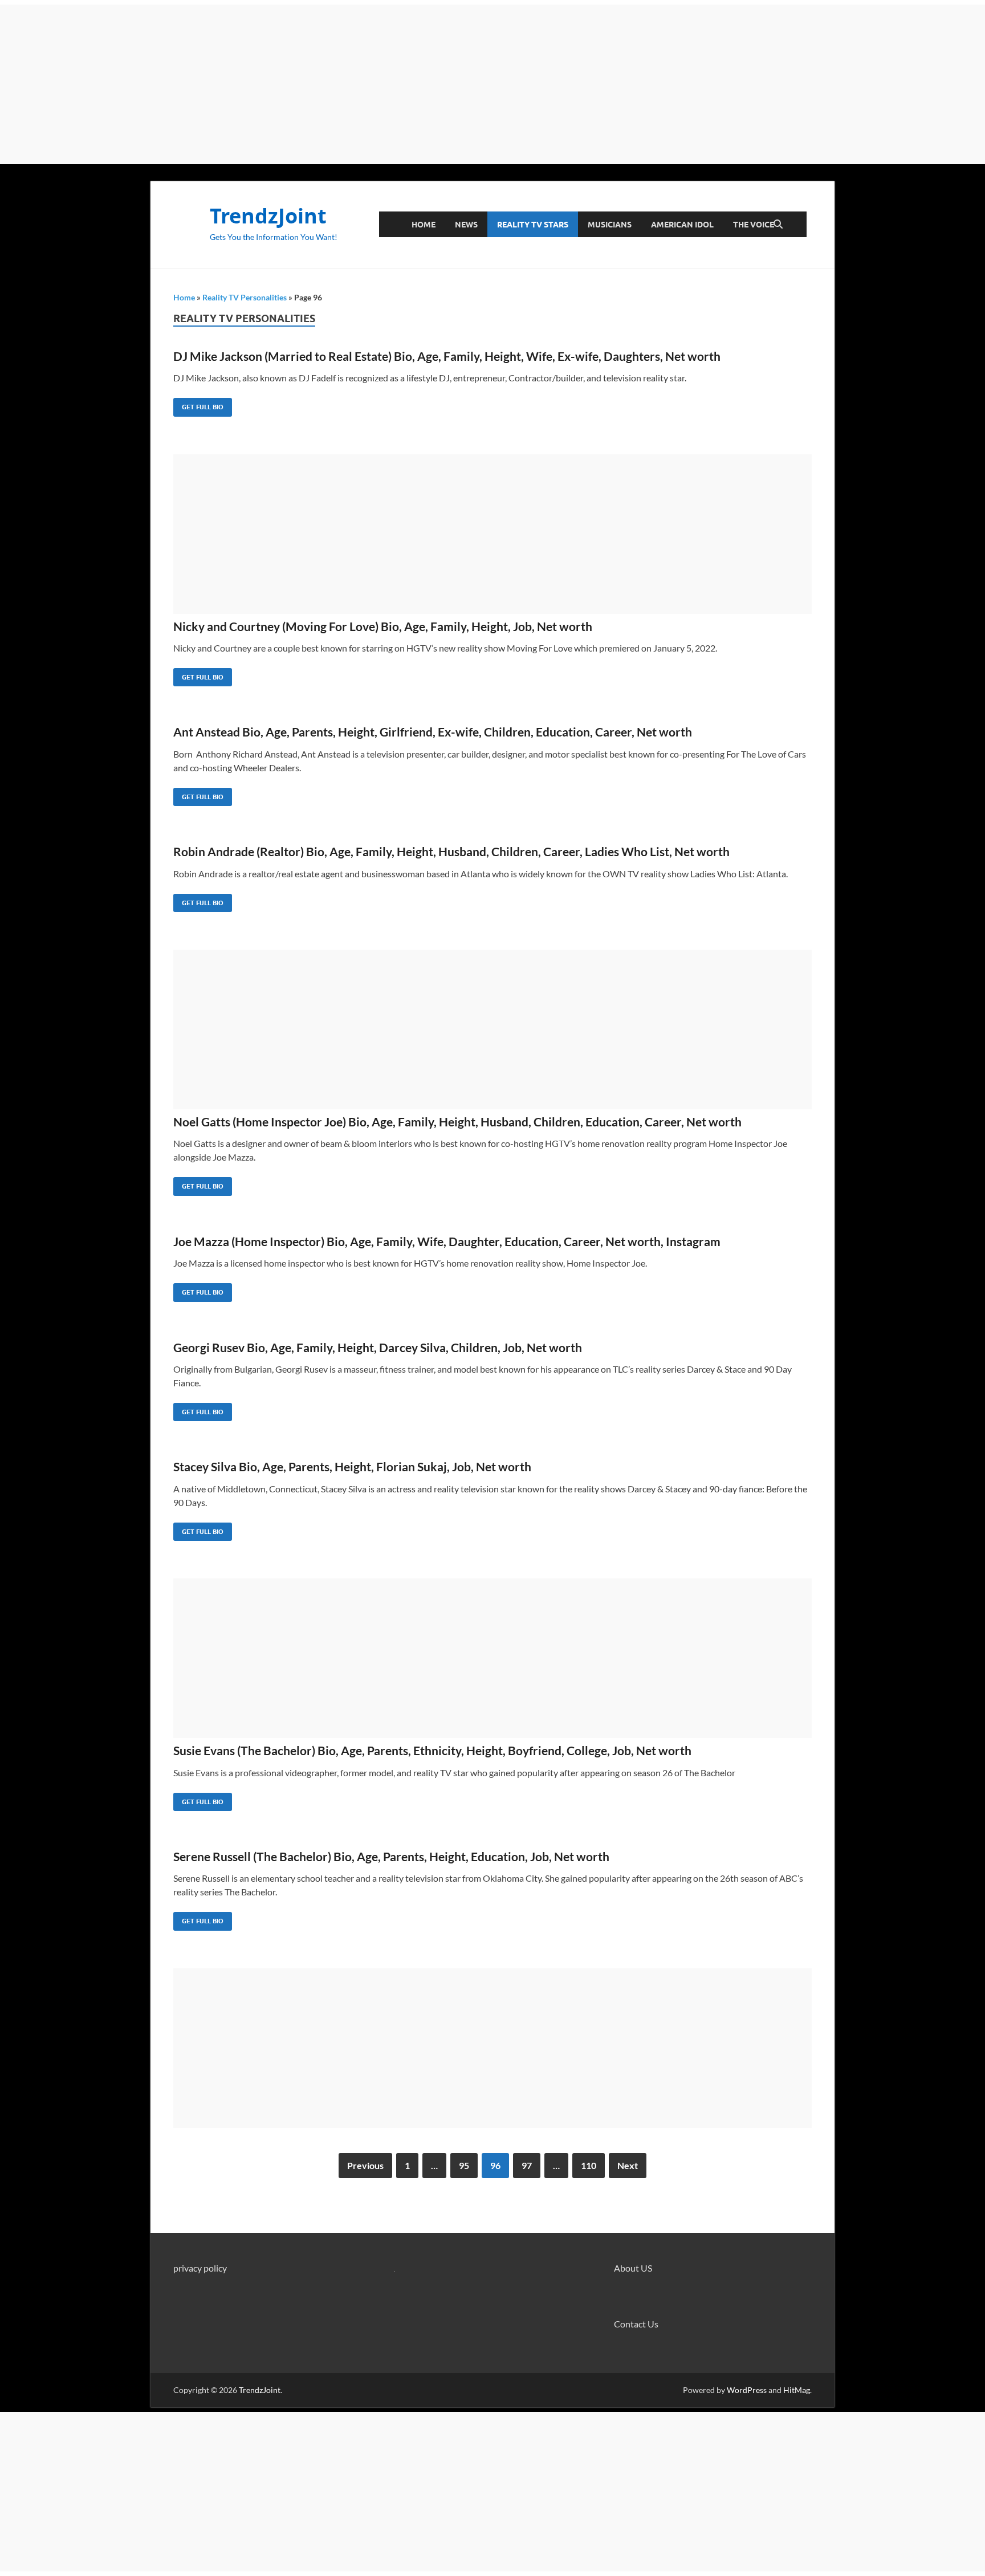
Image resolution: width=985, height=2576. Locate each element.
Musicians (610, 225)
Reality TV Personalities (245, 297)
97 (527, 2165)
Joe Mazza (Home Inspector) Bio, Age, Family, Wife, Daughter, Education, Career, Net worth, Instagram (447, 1241)
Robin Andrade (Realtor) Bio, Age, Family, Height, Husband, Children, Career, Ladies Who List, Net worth (451, 851)
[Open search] (778, 225)
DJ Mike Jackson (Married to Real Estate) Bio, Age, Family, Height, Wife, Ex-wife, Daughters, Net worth (447, 356)
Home (424, 225)
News (466, 225)
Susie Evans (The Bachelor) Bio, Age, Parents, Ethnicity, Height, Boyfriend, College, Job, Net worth (432, 1750)
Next (628, 2165)
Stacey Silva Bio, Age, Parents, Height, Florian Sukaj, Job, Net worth (352, 1466)
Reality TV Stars (533, 225)
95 (464, 2165)
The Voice (754, 225)
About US (633, 2268)
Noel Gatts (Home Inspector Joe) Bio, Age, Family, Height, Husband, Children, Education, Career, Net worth (457, 1122)
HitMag (797, 2390)
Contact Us (636, 2324)
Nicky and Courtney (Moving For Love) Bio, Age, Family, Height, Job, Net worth (383, 626)
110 (589, 2165)
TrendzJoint (268, 216)
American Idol (682, 225)
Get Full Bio (198, 404)
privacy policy (200, 2268)
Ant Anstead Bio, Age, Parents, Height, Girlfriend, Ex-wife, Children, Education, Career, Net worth (433, 732)
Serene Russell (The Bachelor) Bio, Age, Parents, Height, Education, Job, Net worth (391, 1856)
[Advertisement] (492, 84)
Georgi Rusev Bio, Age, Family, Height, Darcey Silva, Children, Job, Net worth (378, 1347)
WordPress (747, 2390)
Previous (365, 2165)
